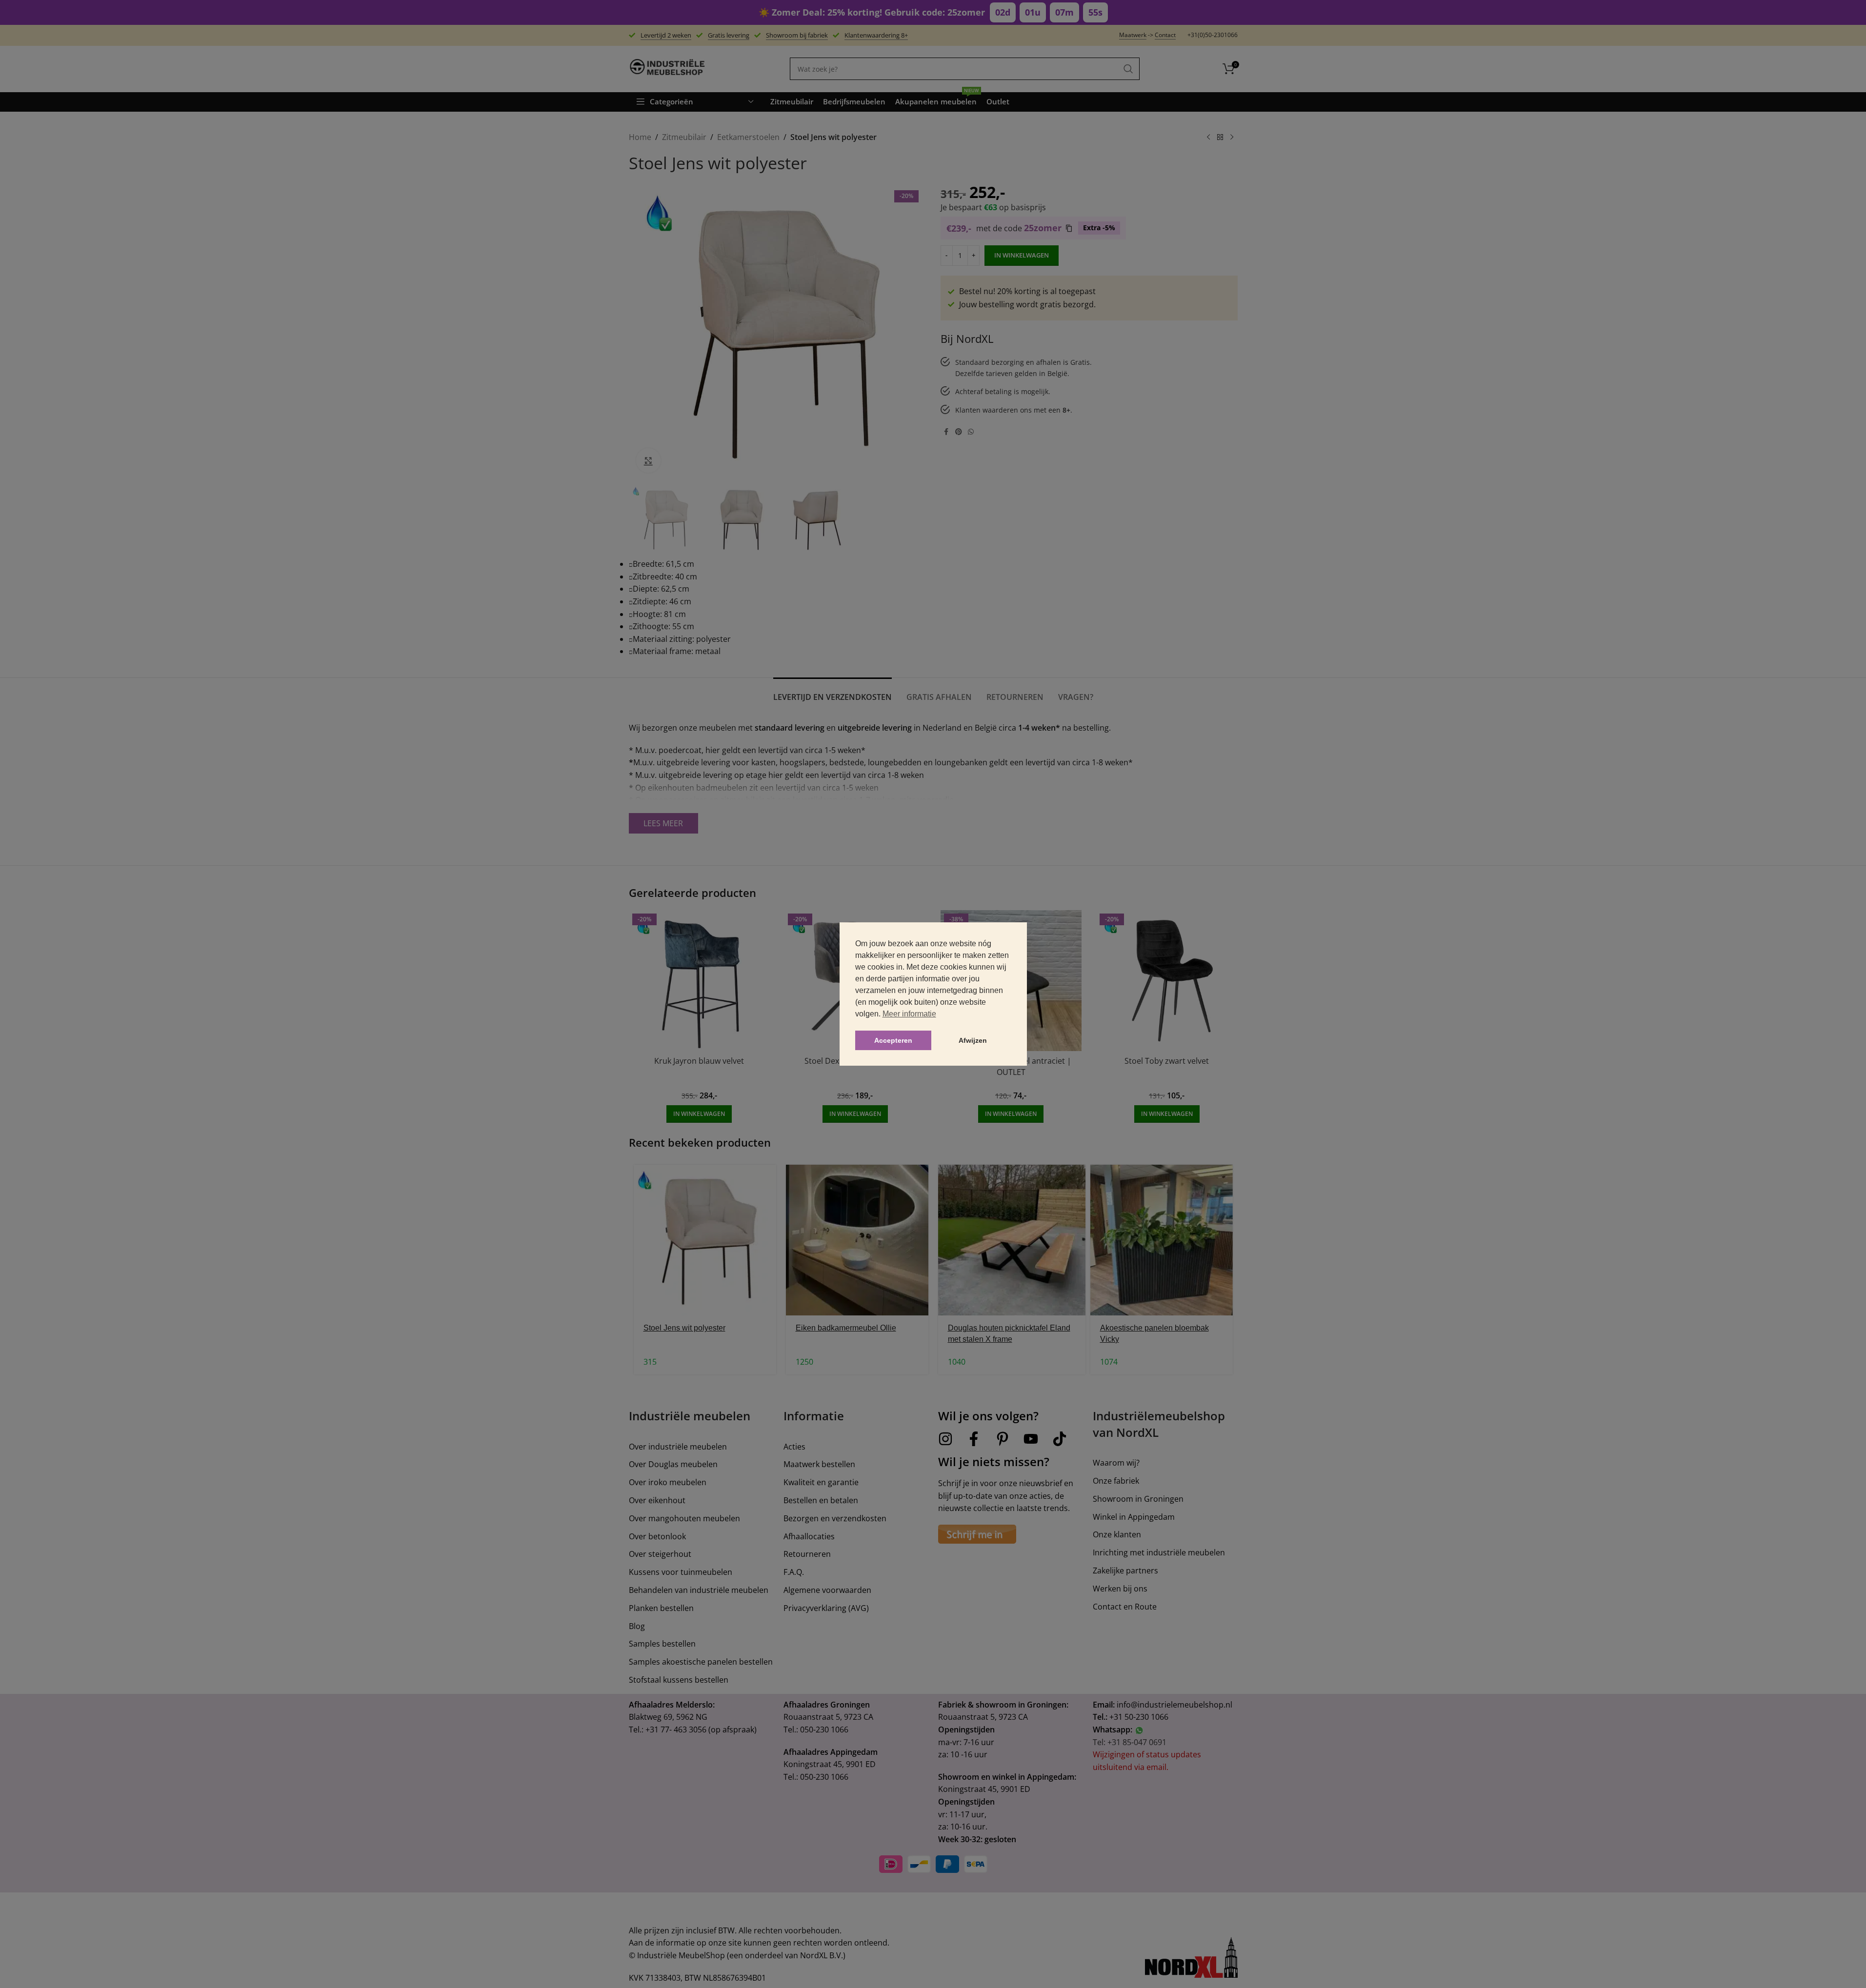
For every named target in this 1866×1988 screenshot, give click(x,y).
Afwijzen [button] (973, 1040)
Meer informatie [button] (909, 1014)
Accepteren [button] (893, 1040)
